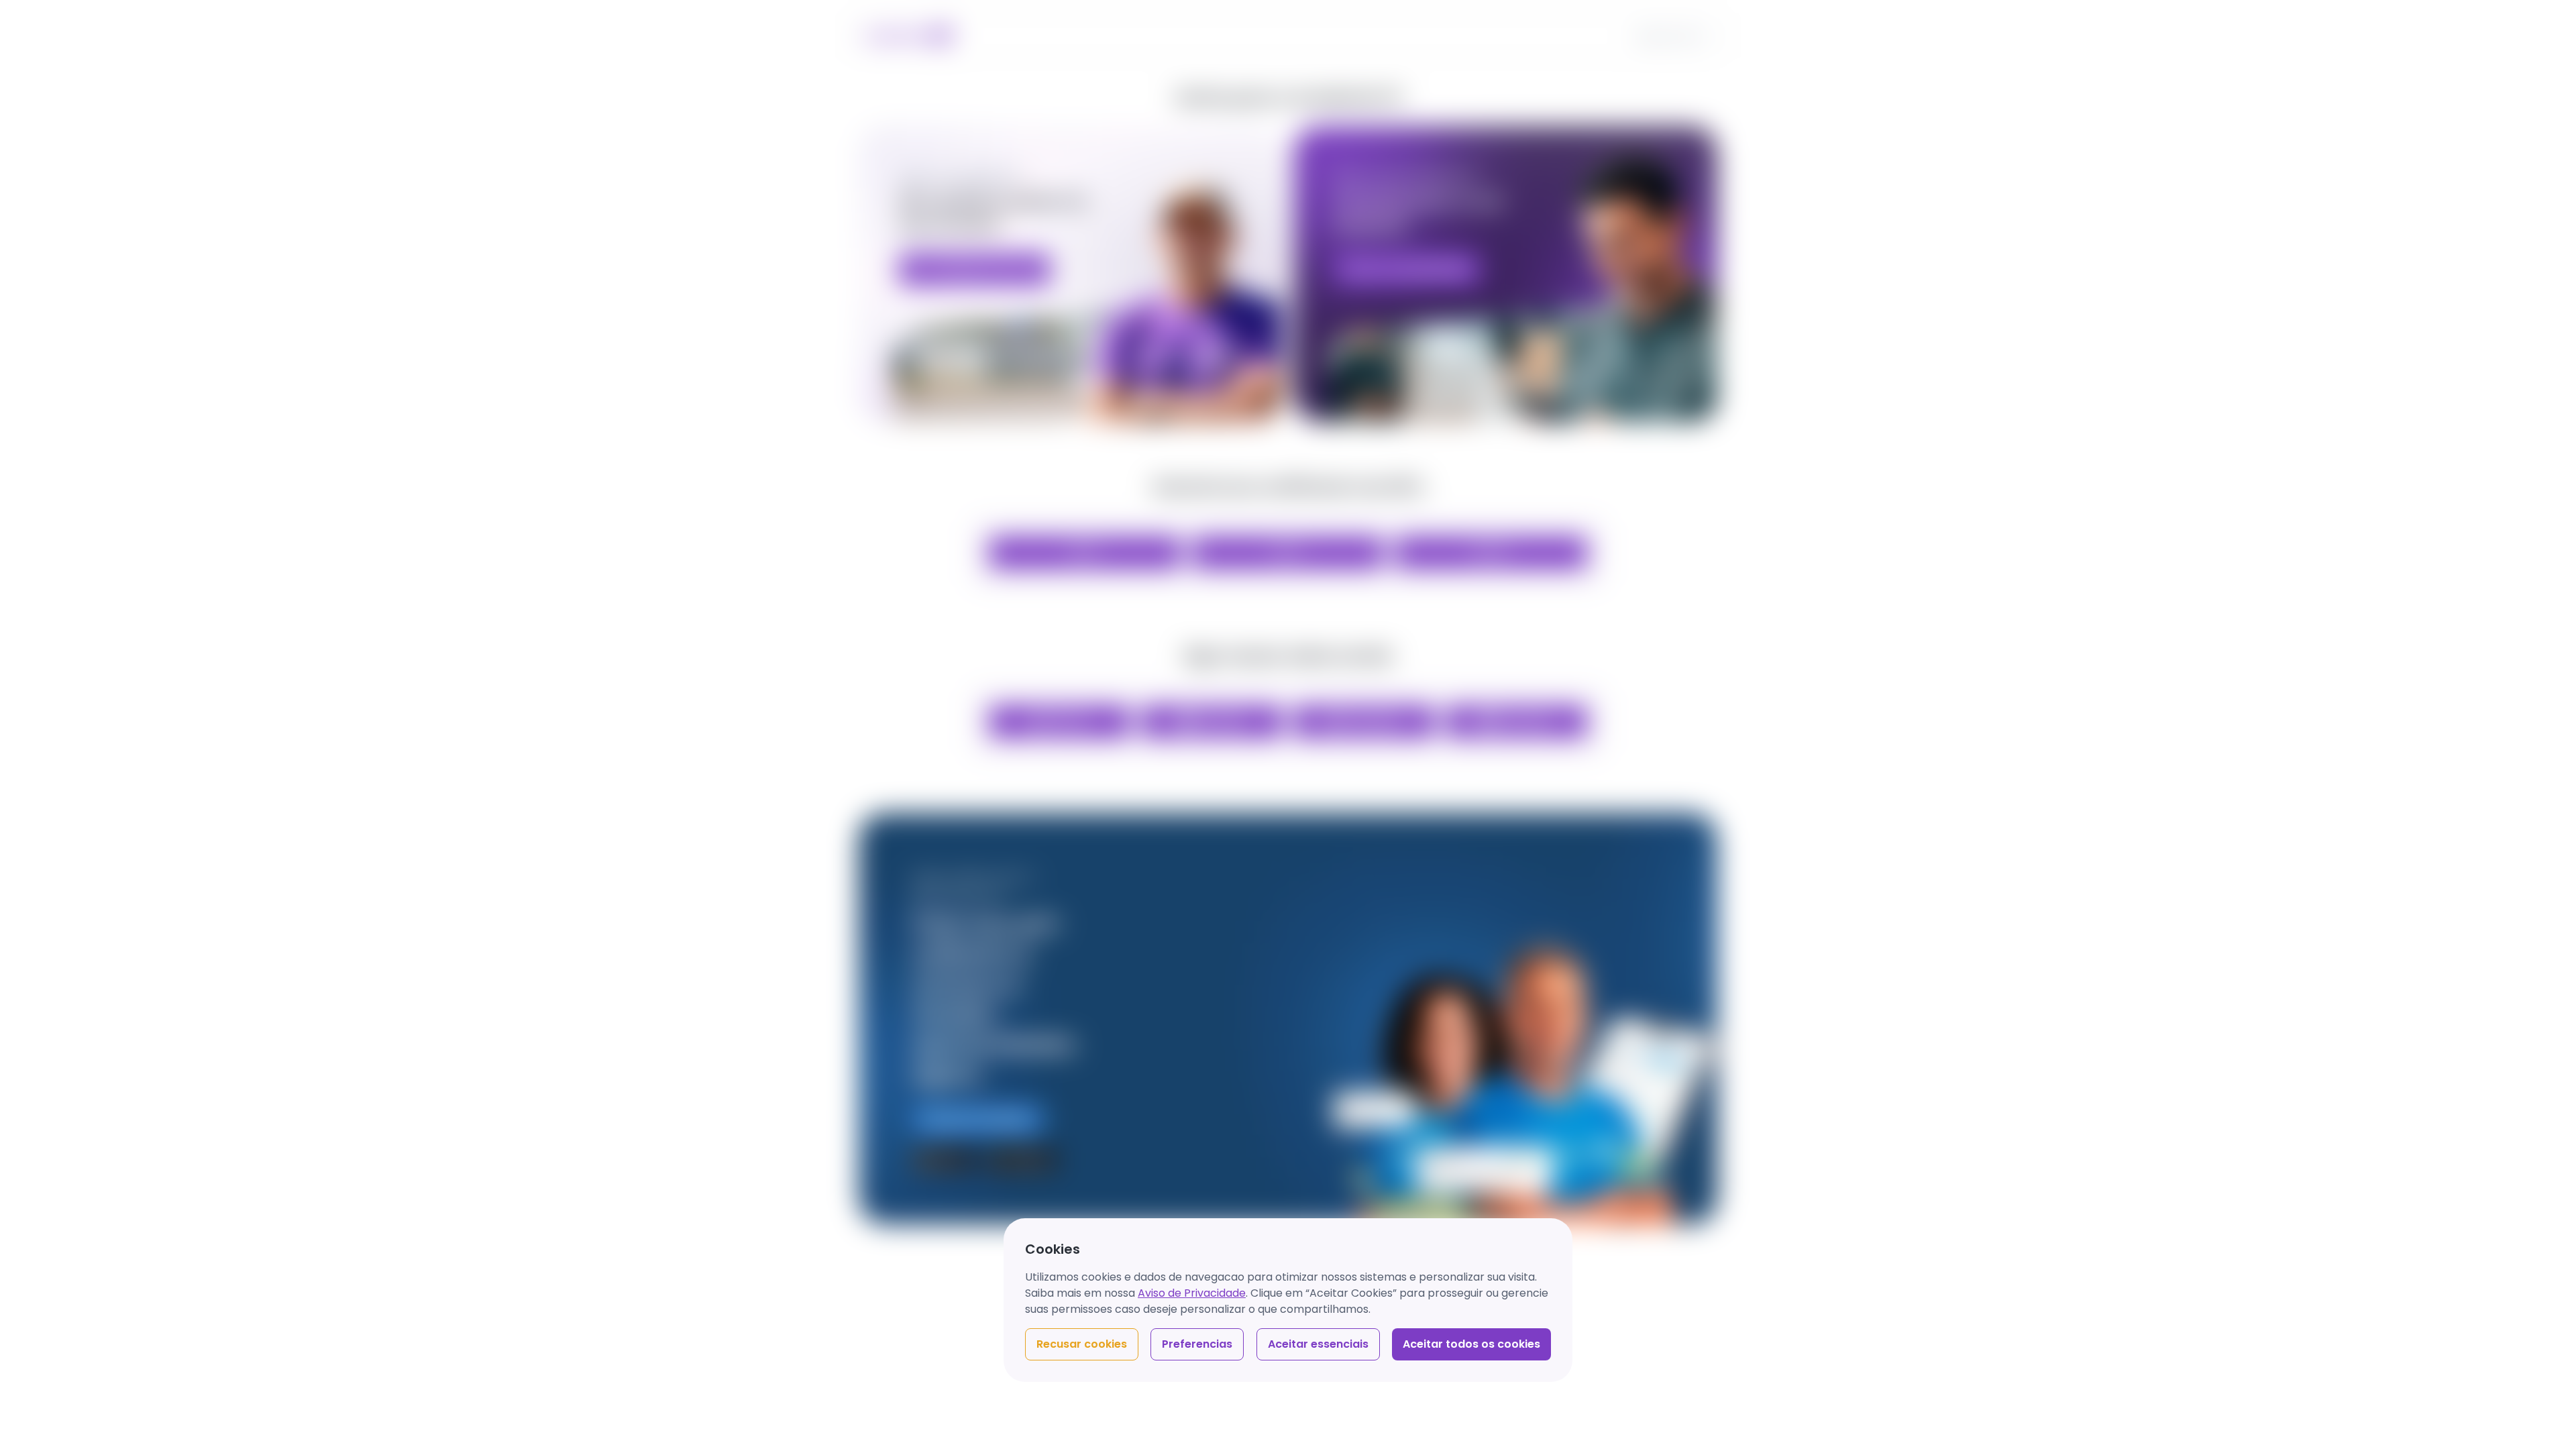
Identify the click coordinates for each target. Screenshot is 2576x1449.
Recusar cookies (1082, 1344)
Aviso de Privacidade (1192, 1293)
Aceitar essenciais (1318, 1344)
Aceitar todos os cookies (1471, 1344)
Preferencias (1197, 1344)
